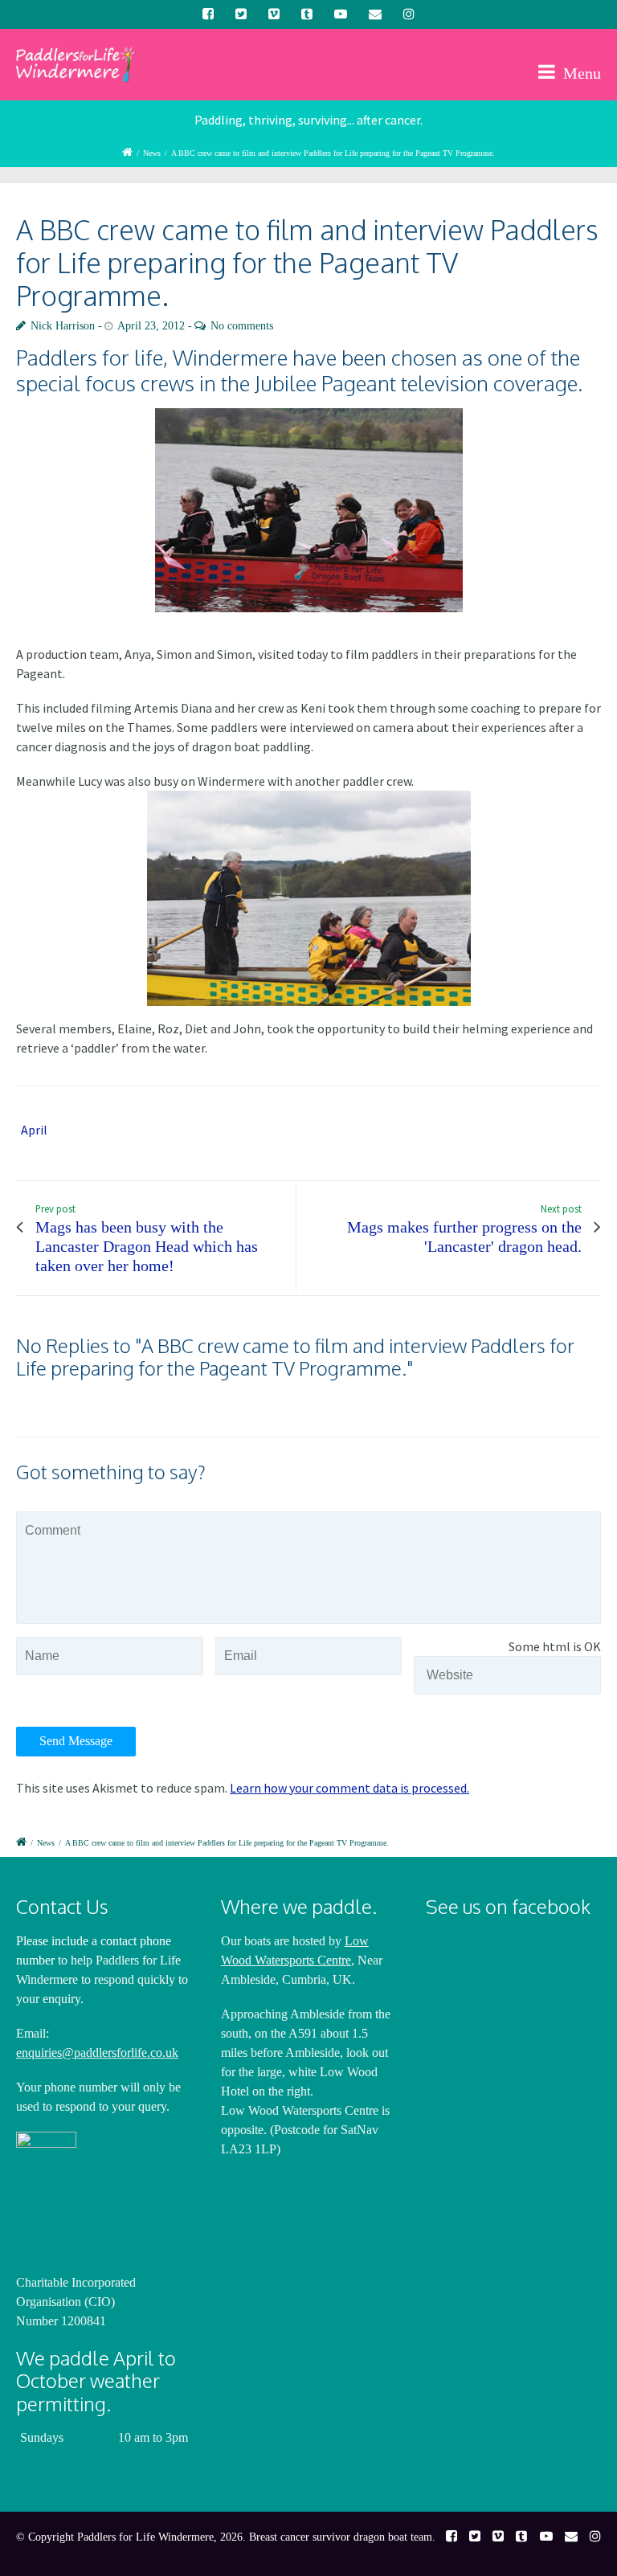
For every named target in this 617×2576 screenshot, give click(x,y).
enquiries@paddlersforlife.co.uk (97, 2053)
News (152, 153)
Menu (580, 73)
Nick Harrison (63, 326)
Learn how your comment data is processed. (349, 1788)
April (34, 1130)
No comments (242, 326)
